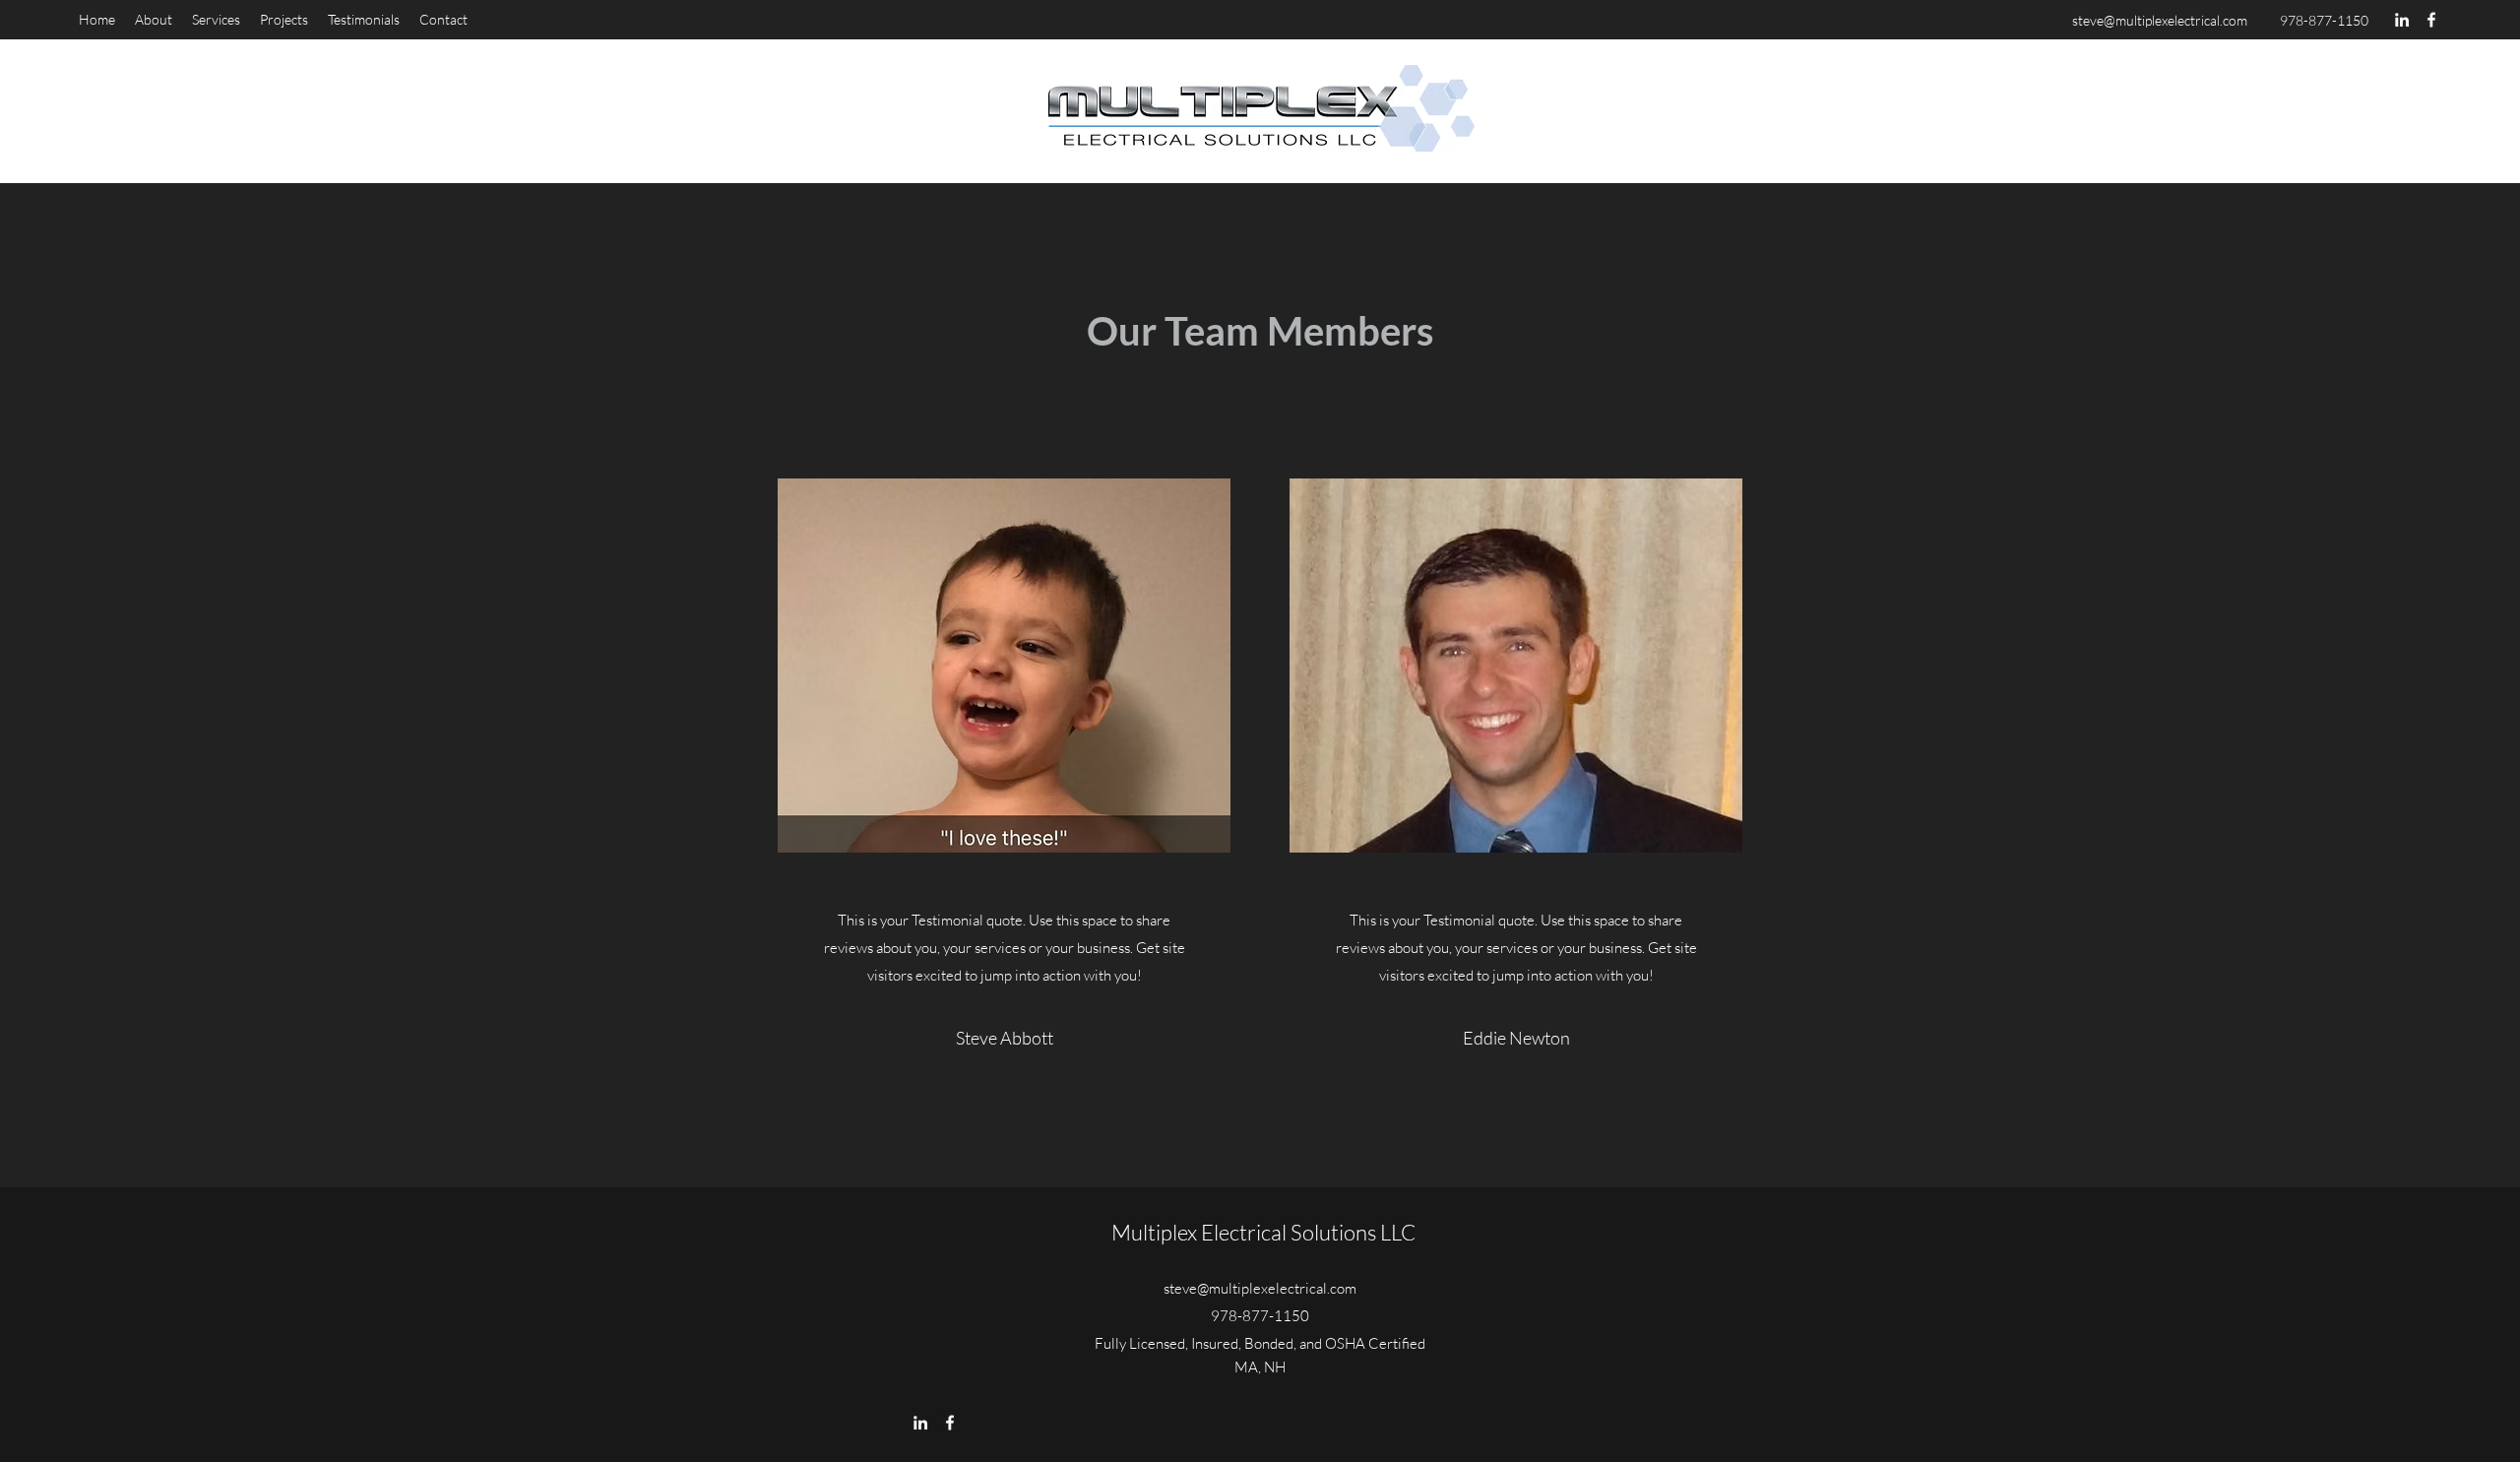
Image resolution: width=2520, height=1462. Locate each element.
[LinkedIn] (2402, 20)
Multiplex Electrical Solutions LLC (1263, 1232)
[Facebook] (2431, 20)
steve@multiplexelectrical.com (2160, 20)
